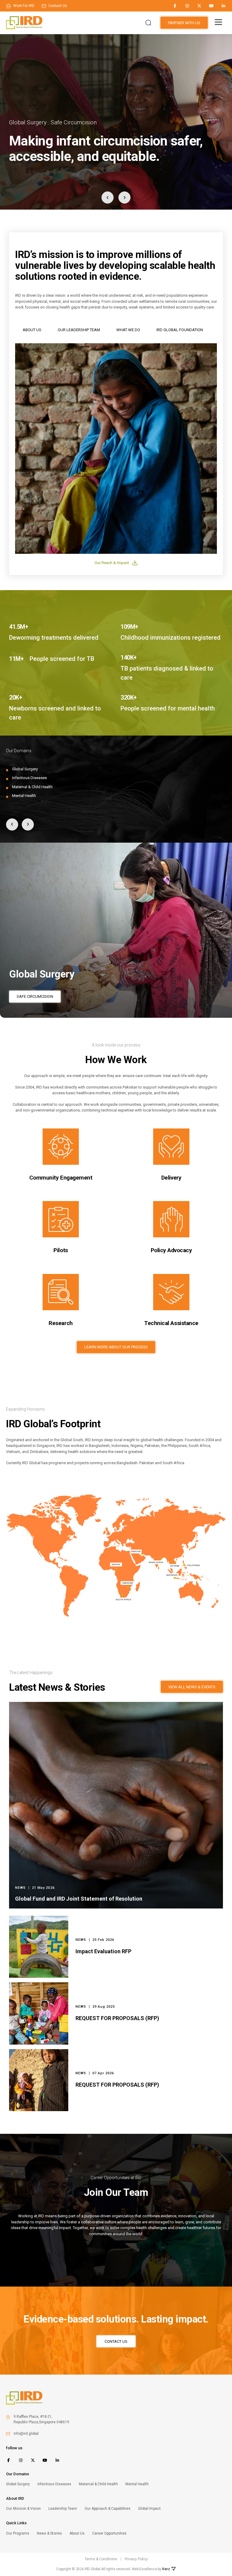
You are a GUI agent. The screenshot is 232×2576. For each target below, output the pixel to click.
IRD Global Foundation (180, 330)
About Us (32, 330)
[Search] (148, 23)
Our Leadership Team (79, 330)
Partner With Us (184, 23)
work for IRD (23, 6)
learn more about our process (116, 1347)
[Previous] (108, 198)
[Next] (124, 198)
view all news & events (192, 1687)
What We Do (128, 330)
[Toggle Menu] (218, 22)
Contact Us (116, 2341)
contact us (57, 6)
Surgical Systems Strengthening (50, 996)
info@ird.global (26, 2434)
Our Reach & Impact (112, 563)
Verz (166, 2569)
